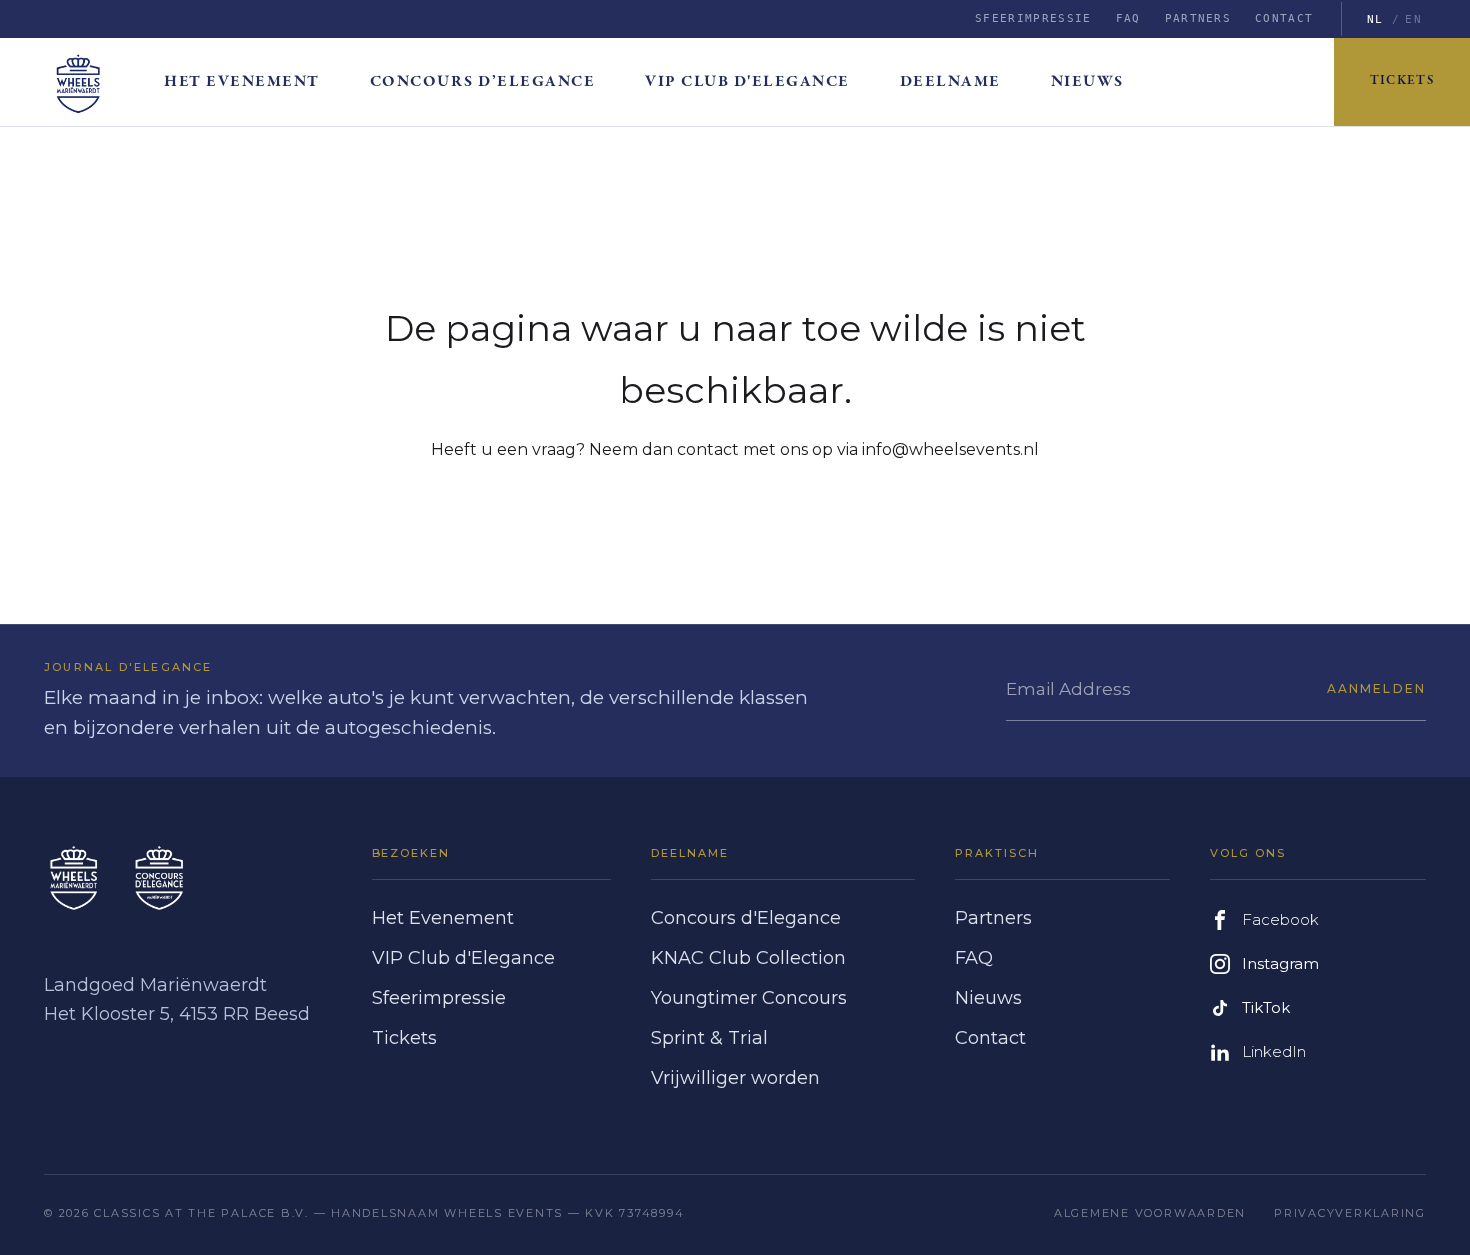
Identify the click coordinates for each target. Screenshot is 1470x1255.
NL (1375, 19)
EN (1413, 19)
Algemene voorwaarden (1150, 1213)
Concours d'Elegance (746, 918)
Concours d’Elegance (483, 82)
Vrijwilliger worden (735, 1078)
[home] (95, 82)
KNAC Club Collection (748, 958)
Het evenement (242, 82)
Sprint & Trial (709, 1038)
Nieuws (1087, 82)
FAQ (1128, 18)
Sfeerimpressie (1033, 18)
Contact (1284, 18)
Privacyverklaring (1350, 1213)
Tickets (1402, 81)
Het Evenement (443, 918)
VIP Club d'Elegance (747, 82)
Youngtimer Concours (749, 998)
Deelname (950, 82)
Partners (1198, 18)
